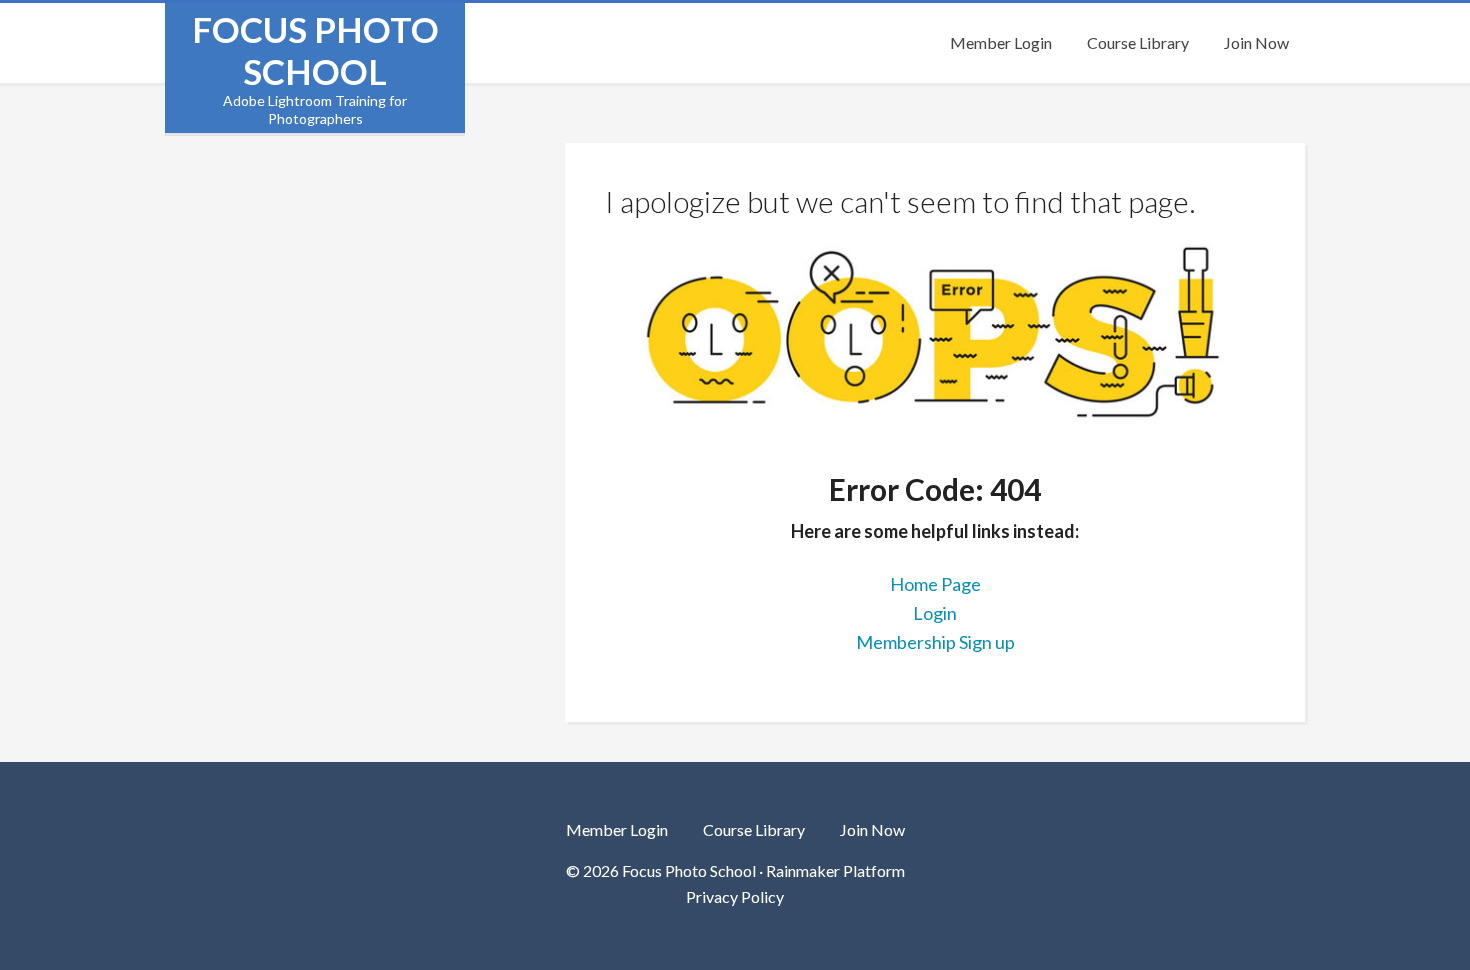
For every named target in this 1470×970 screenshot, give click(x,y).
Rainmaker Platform (835, 870)
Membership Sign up (935, 642)
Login (935, 613)
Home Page (935, 584)
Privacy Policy (735, 896)
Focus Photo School (315, 50)
